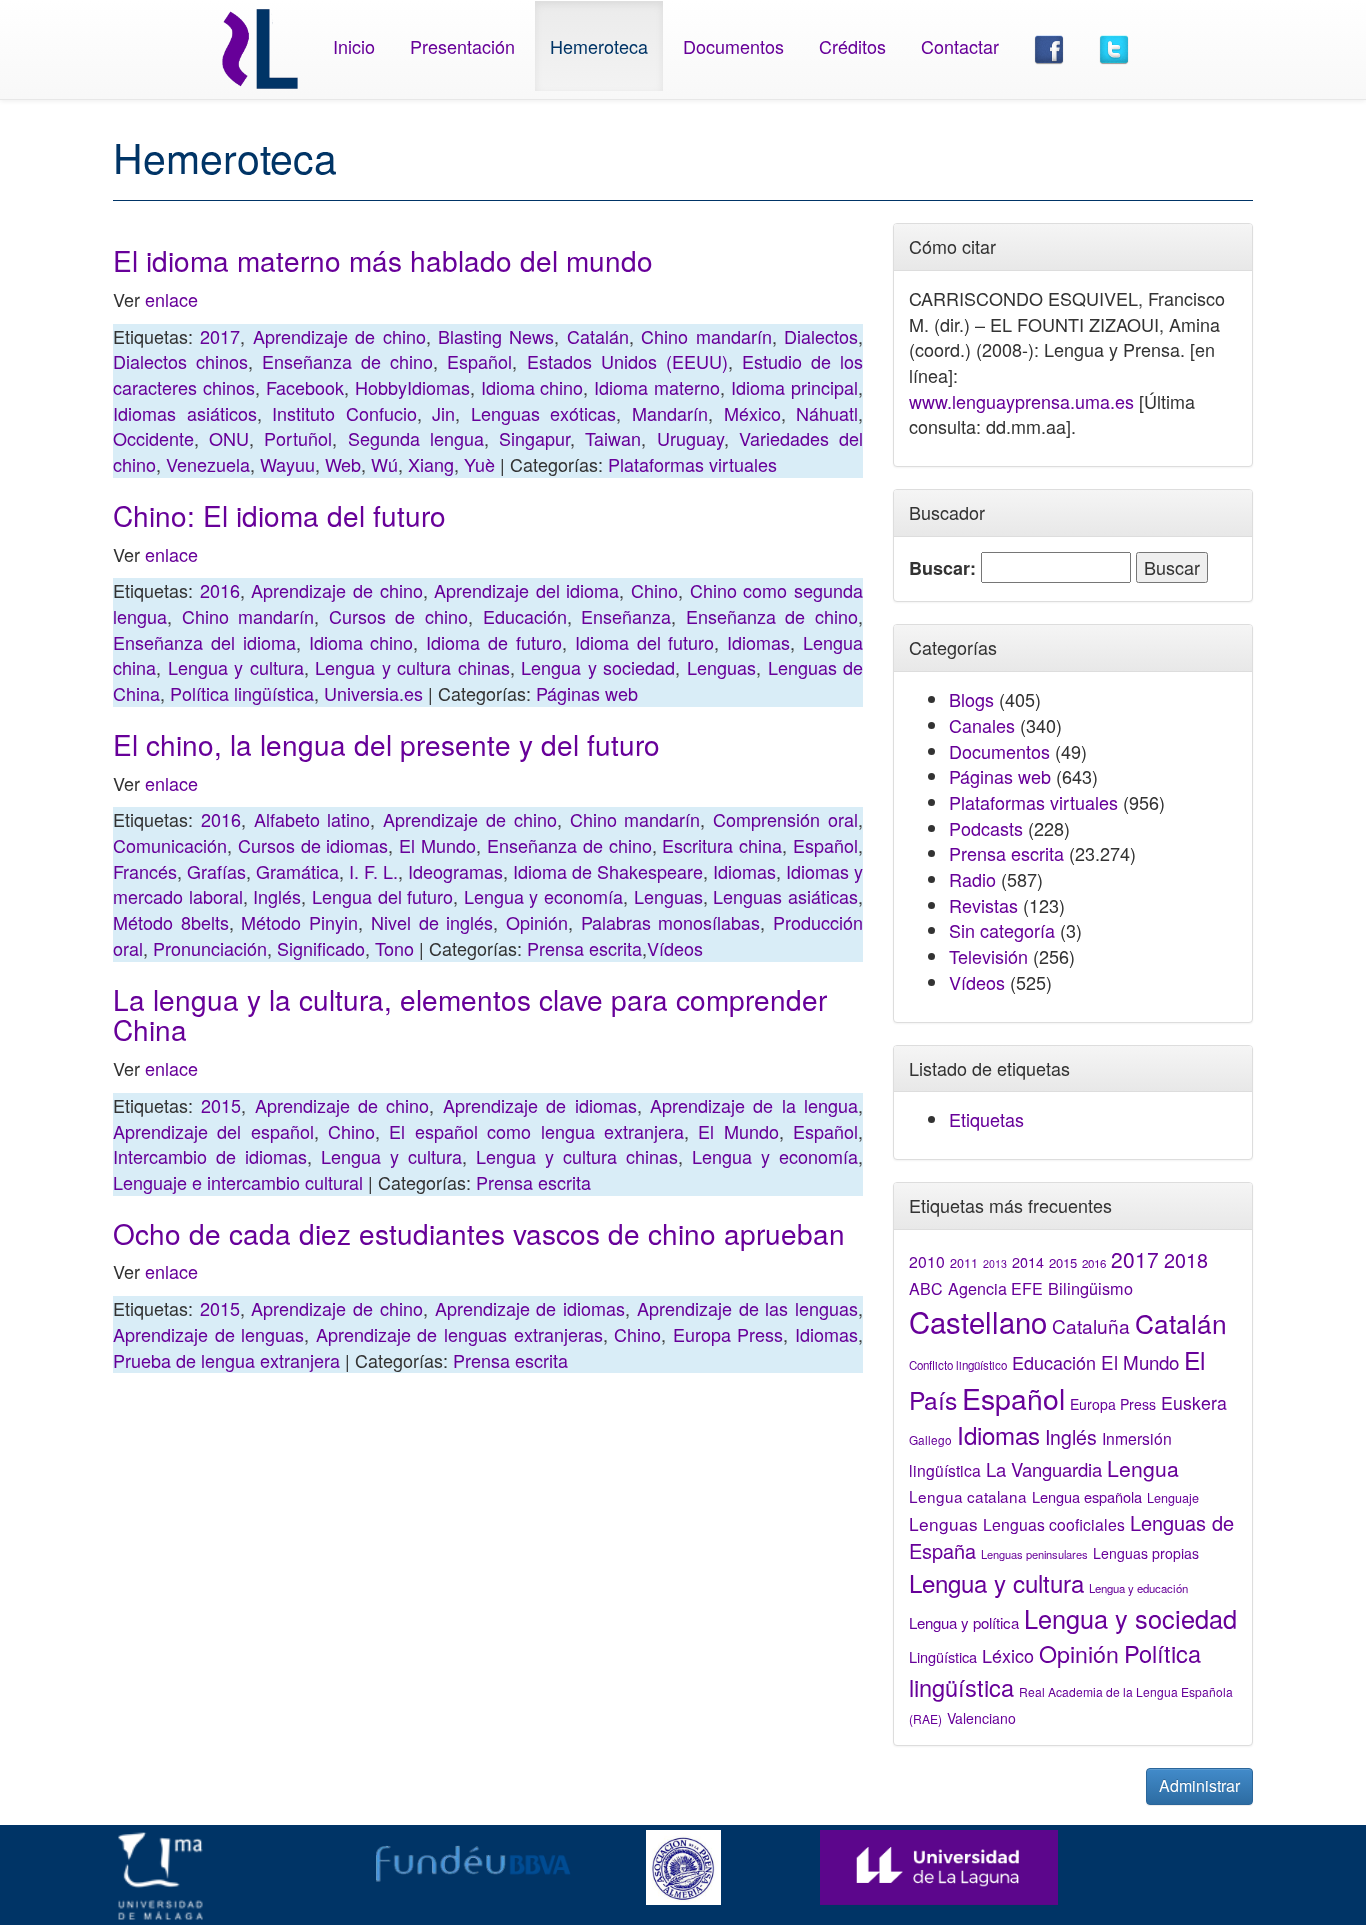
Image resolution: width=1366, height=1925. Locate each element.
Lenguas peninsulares (1034, 1554)
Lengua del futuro (382, 896)
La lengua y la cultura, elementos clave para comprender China (470, 1014)
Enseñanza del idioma (204, 642)
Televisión (988, 956)
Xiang (431, 464)
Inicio (354, 46)
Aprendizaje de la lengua (754, 1105)
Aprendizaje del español (213, 1131)
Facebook (305, 387)
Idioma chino (532, 387)
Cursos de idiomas (313, 845)
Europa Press (728, 1334)
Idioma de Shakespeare (608, 871)
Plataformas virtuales (692, 464)
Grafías (216, 871)
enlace (174, 299)
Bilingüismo (1090, 1288)
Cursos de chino (398, 616)
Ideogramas (455, 871)
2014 (1028, 1262)
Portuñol (298, 438)
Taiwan (613, 438)
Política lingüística (242, 693)
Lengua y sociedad (598, 667)
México (752, 413)
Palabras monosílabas (671, 922)
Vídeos (675, 948)
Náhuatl (827, 413)
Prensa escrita (584, 948)
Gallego (930, 1439)
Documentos (733, 46)
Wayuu (287, 464)
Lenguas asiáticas (785, 896)
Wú (384, 464)
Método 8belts (171, 922)
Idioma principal (794, 387)
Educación (525, 616)
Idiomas (758, 642)
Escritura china (722, 845)
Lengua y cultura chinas (412, 667)
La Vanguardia (1044, 1469)
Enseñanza (626, 616)
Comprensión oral (785, 819)
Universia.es (373, 693)
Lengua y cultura (236, 667)
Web (343, 464)
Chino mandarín (706, 336)
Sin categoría (1002, 930)
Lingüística (943, 1656)
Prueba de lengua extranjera (226, 1360)
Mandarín (670, 413)
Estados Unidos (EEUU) (627, 361)
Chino (654, 590)
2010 (927, 1261)
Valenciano (981, 1718)
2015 (221, 1105)
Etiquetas (986, 1119)
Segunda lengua (416, 438)
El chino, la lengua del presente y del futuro (386, 744)
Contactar (960, 46)
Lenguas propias (1146, 1553)
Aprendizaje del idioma (526, 590)
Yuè (479, 464)
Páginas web (587, 693)
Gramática (297, 871)
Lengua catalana (968, 1496)
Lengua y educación (1138, 1588)
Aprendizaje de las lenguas (747, 1308)
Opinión (537, 922)
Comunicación (170, 845)
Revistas (983, 905)
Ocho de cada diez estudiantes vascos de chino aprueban (479, 1233)
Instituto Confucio (344, 413)
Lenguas (721, 667)
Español (479, 361)
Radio (972, 879)
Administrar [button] (1199, 1785)
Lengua (1143, 1468)
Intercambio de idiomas (210, 1156)
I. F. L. (373, 871)
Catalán (598, 336)
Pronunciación (210, 948)
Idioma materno (657, 387)
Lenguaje (1173, 1498)
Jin (443, 413)
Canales (982, 725)
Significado (321, 948)
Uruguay (690, 438)
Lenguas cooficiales (1054, 1524)
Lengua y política (964, 1622)
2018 (1186, 1259)
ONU (229, 438)
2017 (220, 336)
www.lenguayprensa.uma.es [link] (1021, 401)
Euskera (1194, 1402)
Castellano (978, 1321)
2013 (995, 1263)
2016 (220, 590)
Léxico (1008, 1655)
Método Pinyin (299, 922)
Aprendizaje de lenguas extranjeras (459, 1334)
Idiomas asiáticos (185, 413)
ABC (926, 1288)
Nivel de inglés (432, 922)
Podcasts (986, 828)
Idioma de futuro (494, 642)
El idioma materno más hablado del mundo (383, 260)
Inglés (277, 896)
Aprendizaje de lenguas (208, 1334)
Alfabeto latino (312, 819)
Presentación (462, 46)
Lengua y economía (543, 896)
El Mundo (437, 845)
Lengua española (1087, 1496)
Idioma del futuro (645, 642)
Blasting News (496, 336)
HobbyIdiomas (412, 387)
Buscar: (942, 568)
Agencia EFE (995, 1288)
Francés (145, 871)
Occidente (153, 438)
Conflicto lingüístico (958, 1365)
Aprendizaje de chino (339, 336)
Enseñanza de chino (347, 361)
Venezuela (208, 464)
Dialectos (821, 336)
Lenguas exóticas (544, 413)
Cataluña (1091, 1325)
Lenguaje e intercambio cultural (238, 1182)
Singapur (534, 438)
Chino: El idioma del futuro (279, 515)
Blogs (971, 699)
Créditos (852, 46)
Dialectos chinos (180, 361)
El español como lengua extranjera (536, 1131)
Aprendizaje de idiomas (540, 1105)
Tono (394, 948)
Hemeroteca (599, 46)
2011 (964, 1263)
